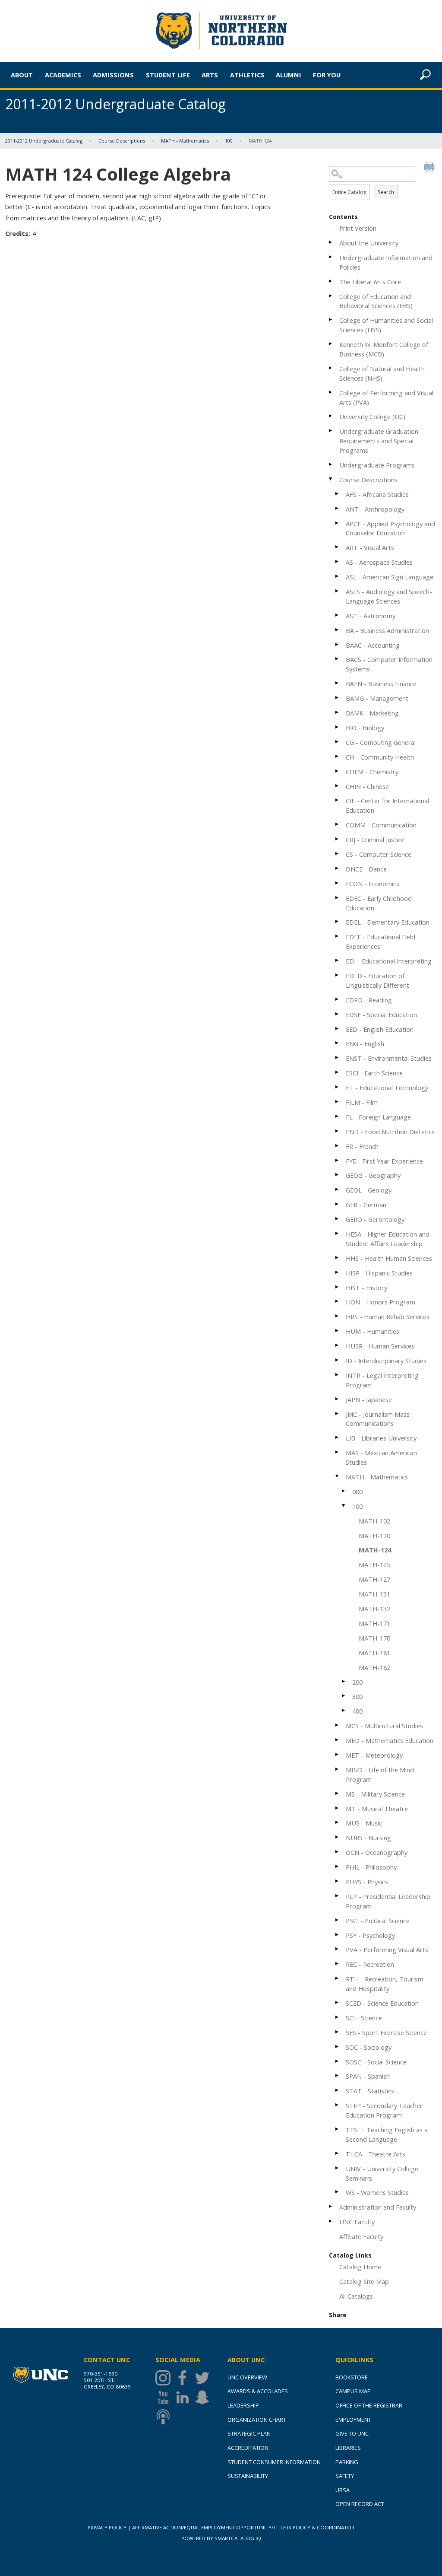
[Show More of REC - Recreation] (338, 1964)
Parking (347, 2462)
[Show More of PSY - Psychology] (338, 1935)
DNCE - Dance (366, 869)
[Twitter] (204, 2378)
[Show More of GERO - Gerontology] (338, 1219)
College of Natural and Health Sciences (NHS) (382, 373)
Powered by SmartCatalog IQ (221, 2538)
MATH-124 (375, 1550)
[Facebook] (185, 2378)
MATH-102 (374, 1521)
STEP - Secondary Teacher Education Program (384, 2110)
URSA (343, 2490)
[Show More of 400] (344, 1710)
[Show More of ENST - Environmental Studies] (338, 1057)
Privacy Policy (107, 2527)
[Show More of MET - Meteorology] (338, 1754)
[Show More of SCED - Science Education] (338, 2002)
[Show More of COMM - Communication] (338, 824)
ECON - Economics (373, 884)
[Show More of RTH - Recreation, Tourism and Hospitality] (338, 1978)
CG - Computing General (381, 742)
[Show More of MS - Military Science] (338, 1793)
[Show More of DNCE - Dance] (338, 868)
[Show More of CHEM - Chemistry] (338, 771)
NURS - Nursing (368, 1838)
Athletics (247, 75)
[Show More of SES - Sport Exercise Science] (338, 2032)
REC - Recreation (370, 1964)
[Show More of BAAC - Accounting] (338, 644)
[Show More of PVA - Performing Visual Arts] (338, 1949)
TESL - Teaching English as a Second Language (387, 2134)
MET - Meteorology (374, 1755)
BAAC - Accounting (373, 645)
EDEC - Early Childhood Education (379, 903)
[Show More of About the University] (331, 242)
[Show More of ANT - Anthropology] (338, 508)
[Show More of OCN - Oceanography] (338, 1852)
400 (357, 1711)
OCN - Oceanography (377, 1852)
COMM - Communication (381, 825)
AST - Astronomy (371, 616)
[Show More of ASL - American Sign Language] (338, 576)
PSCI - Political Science (378, 1921)
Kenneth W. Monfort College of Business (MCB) (384, 349)
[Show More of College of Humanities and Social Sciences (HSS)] (331, 320)
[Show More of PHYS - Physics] (338, 1881)
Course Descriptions (122, 141)
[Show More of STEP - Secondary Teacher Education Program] (338, 2105)
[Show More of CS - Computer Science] (338, 854)
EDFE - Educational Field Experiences (380, 941)
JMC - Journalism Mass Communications (378, 1419)
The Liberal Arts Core (370, 282)
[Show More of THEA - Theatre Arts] (338, 2153)
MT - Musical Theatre (377, 1809)
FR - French (362, 1146)
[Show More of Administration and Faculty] (331, 2206)
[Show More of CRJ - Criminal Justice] (338, 839)
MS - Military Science (375, 1794)
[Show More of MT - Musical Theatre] (338, 1808)
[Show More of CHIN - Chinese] (338, 786)
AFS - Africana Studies (377, 494)
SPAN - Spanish (368, 2076)
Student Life (168, 75)
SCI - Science (364, 2018)
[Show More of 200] (344, 1681)
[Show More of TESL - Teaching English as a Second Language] (338, 2129)
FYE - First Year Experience (384, 1161)
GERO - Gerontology (375, 1219)
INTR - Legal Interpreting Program (382, 1380)
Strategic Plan (249, 2433)
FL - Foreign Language (378, 1117)
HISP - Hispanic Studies (379, 1273)
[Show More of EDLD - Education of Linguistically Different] (338, 975)
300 (357, 1696)
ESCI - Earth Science (374, 1073)
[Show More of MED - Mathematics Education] (338, 1740)
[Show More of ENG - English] (338, 1043)
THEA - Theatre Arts (376, 2154)
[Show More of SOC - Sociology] (338, 2046)
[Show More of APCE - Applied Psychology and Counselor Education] (338, 523)
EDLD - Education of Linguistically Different (377, 980)
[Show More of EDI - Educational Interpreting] (338, 960)
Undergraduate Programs (377, 465)
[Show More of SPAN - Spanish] (338, 2075)
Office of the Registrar (369, 2405)
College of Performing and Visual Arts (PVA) (386, 398)
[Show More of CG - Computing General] (338, 742)
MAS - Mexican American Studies (381, 1457)
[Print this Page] (430, 168)
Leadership (243, 2405)
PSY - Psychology (370, 1935)
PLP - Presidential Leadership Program (388, 1901)
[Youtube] (165, 2397)
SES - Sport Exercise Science (386, 2032)
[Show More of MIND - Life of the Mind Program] (338, 1769)
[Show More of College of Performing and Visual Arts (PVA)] (331, 392)
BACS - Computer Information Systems (389, 664)
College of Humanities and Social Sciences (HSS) (386, 325)
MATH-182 (374, 1667)
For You (327, 75)
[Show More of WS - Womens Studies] (338, 2192)
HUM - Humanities (373, 1331)
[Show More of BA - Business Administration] (338, 630)
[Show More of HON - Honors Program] (338, 1301)
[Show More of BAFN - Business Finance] (338, 683)
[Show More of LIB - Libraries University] (338, 1437)
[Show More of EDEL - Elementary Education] (338, 921)
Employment (353, 2420)
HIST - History (366, 1288)
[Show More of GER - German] (338, 1204)
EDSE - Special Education (381, 1014)
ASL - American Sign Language (390, 577)
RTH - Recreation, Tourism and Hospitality (385, 1984)
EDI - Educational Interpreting (389, 961)
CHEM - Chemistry (372, 772)
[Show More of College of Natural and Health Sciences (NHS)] (331, 368)
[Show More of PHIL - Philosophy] (338, 1866)
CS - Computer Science (379, 854)
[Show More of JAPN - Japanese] (338, 1399)
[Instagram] (165, 2378)
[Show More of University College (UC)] (331, 416)
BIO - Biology (365, 728)
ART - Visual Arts (370, 547)
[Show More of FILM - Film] (338, 1102)
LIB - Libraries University (381, 1438)
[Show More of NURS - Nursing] (338, 1837)
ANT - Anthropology (375, 509)
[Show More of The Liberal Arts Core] (331, 281)
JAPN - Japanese (369, 1399)
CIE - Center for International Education (387, 805)
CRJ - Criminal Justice (375, 840)
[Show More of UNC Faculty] (331, 2221)
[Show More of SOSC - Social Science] (338, 2061)
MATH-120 (374, 1536)
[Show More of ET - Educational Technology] (338, 1087)
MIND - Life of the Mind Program (380, 1775)
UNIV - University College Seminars (382, 2173)
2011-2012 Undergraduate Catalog (44, 141)
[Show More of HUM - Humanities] (338, 1331)
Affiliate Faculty (361, 2236)
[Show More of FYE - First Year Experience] (338, 1160)
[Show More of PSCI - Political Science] (338, 1920)
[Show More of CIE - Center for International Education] (338, 800)
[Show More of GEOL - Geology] (338, 1189)
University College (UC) (372, 417)
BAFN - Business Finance (381, 684)
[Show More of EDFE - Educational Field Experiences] (338, 936)
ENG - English (365, 1043)
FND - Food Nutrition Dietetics (390, 1132)
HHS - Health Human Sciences (389, 1258)
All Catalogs (356, 2296)
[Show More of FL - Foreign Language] (338, 1116)
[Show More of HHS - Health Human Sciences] (338, 1258)
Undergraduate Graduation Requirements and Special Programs (379, 441)
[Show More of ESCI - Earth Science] (338, 1072)
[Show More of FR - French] (338, 1146)
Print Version (358, 228)
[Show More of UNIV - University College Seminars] (338, 2168)
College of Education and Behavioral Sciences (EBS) (376, 301)
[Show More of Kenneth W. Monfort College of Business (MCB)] (331, 344)
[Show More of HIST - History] (338, 1287)
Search (386, 192)
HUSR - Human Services (380, 1346)
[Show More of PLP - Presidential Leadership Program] (338, 1896)
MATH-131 (374, 1594)
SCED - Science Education (382, 2003)
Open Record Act (360, 2504)
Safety (345, 2476)
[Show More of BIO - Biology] (338, 727)
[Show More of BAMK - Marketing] (338, 712)
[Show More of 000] (344, 1491)
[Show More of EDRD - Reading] (338, 999)
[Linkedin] (185, 2397)
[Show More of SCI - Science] (338, 2017)
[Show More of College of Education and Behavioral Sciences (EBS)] (331, 296)
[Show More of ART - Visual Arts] (338, 547)
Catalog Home (360, 2267)
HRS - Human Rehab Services (388, 1317)
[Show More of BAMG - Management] (338, 698)
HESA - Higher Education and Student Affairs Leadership (388, 1239)
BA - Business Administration (387, 630)
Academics (63, 75)
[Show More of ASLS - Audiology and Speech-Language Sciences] (338, 591)
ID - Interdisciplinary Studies (386, 1361)
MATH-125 (374, 1565)
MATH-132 (374, 1609)
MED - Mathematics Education (390, 1740)
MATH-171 (374, 1623)
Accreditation (248, 2448)
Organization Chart (257, 2420)
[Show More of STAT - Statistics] (338, 2090)
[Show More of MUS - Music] (338, 1822)
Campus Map (353, 2391)
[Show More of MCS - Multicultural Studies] (338, 1725)
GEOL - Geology (369, 1190)
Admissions (113, 75)
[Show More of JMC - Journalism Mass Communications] (338, 1414)
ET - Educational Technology (387, 1088)
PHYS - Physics (367, 1882)
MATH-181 (374, 1653)
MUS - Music (364, 1823)
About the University (369, 243)
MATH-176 (374, 1638)
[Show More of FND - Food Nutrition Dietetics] (338, 1131)
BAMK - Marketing (372, 713)
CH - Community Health (380, 757)
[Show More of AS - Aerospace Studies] (338, 561)
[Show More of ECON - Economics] (338, 883)
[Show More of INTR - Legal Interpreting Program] (338, 1375)
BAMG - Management (377, 698)
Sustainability (248, 2476)
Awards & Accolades (258, 2391)
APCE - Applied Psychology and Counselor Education (390, 528)
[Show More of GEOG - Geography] (338, 1175)
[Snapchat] (204, 2397)
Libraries (348, 2448)
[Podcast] (165, 2417)
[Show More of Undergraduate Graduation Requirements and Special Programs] (331, 431)
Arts (210, 75)
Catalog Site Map (364, 2281)
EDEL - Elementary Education (388, 922)
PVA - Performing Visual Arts (387, 1949)
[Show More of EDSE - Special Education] (338, 1014)
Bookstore (352, 2377)
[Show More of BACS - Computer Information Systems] (338, 659)
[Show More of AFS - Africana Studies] (338, 494)
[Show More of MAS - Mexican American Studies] (338, 1452)
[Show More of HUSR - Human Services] (338, 1345)
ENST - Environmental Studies (389, 1058)
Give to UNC (352, 2433)
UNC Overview (247, 2377)
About (22, 75)
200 (357, 1682)
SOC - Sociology (369, 2047)
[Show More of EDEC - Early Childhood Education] (338, 898)
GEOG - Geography (373, 1175)
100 (229, 141)
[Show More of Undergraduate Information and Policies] (331, 257)
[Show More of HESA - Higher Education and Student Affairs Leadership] (338, 1233)
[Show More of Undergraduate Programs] (331, 464)
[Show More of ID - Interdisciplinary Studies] (338, 1360)
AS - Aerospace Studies (379, 562)
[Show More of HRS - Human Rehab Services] (338, 1316)
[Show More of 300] (344, 1696)
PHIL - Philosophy (371, 1867)
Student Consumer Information (274, 2462)
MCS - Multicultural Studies (384, 1726)
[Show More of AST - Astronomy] (338, 615)
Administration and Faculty (378, 2207)
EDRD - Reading (369, 1000)
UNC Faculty (357, 2222)
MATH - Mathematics (185, 141)
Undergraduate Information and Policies (386, 262)
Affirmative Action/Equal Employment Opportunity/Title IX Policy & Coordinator (243, 2527)
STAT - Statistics (370, 2091)
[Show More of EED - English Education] (338, 1029)
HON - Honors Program (380, 1302)
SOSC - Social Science (376, 2062)
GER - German (366, 1205)
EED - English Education (380, 1029)
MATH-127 (374, 1579)
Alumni (289, 75)
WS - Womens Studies (377, 2192)
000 (357, 1492)
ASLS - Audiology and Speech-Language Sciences (389, 596)
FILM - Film (362, 1102)
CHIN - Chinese (367, 786)
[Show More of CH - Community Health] (338, 756)
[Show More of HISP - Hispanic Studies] (338, 1272)
